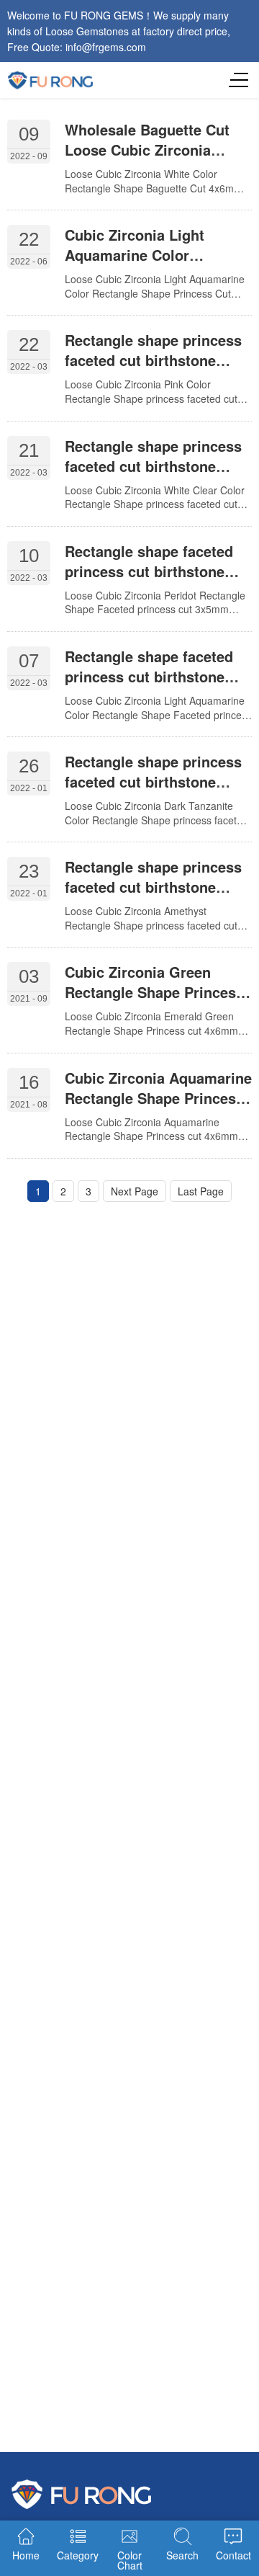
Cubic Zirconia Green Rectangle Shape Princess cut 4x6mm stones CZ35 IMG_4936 (154, 1002)
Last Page (201, 1191)
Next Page (135, 1191)
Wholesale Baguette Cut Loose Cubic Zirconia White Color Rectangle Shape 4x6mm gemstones (153, 160)
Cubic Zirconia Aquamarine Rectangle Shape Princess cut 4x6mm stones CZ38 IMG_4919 (158, 1108)
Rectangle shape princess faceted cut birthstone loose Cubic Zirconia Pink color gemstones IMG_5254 (158, 370)
